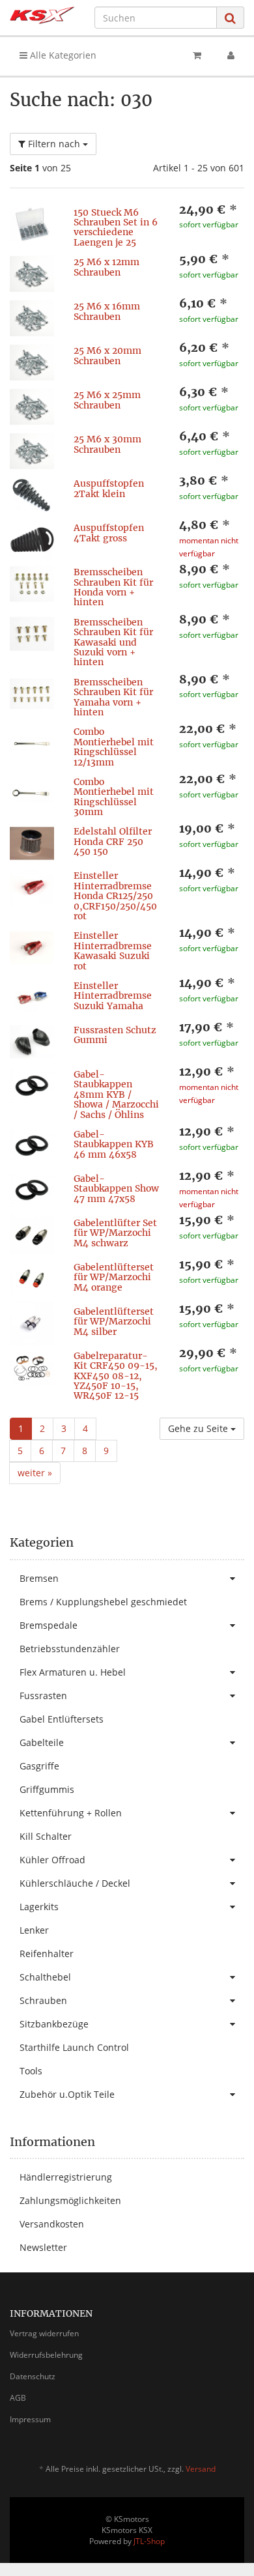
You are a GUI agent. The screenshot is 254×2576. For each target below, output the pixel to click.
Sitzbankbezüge (54, 2024)
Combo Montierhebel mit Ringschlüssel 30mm (114, 797)
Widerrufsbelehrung (46, 2355)
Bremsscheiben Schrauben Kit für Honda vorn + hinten (113, 587)
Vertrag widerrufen (44, 2333)
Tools (31, 2071)
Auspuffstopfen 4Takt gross (109, 533)
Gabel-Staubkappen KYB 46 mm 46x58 (114, 1144)
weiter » (35, 1473)
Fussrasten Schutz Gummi (115, 1035)
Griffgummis (47, 1789)
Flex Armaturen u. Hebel (73, 1672)
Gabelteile (42, 1742)
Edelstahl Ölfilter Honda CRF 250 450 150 (113, 841)
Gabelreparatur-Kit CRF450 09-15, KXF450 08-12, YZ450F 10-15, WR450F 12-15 (116, 1376)
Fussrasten (43, 1696)
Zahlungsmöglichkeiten (70, 2200)
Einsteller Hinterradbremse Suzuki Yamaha (113, 996)
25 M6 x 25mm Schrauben (107, 400)
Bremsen (39, 1578)
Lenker (34, 1930)
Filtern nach (54, 144)
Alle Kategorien (62, 55)
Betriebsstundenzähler (70, 1649)
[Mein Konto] (231, 55)
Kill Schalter (46, 1836)
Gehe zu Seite (199, 1428)
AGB (18, 2398)
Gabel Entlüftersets (62, 1719)
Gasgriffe (39, 1766)
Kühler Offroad (52, 1860)
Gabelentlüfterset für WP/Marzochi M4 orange (114, 1277)
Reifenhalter (47, 1953)
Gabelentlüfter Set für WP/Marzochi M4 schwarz (115, 1233)
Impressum (30, 2419)
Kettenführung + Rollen (71, 1813)
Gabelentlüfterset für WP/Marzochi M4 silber (114, 1322)
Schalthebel (45, 1977)
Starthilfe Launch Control (74, 2047)
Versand (201, 2469)
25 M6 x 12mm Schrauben (106, 267)
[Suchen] (230, 18)
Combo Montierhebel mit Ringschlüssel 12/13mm (114, 747)
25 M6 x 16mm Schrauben (107, 311)
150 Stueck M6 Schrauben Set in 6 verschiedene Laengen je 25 (116, 227)
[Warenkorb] (197, 55)
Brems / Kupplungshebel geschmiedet (103, 1602)
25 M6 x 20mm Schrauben (107, 355)
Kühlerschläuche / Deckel (75, 1883)
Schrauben (43, 2000)
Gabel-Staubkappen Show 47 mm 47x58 (116, 1189)
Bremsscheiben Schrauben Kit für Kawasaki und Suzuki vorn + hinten (113, 642)
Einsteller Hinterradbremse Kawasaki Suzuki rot (113, 951)
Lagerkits (39, 1907)
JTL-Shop (149, 2541)
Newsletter (43, 2247)
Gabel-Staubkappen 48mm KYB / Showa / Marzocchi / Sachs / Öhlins (116, 1095)
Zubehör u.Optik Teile (67, 2094)
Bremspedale (49, 1625)
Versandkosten (52, 2224)
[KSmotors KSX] (42, 15)
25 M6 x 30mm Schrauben (107, 444)
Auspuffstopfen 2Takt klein (109, 488)
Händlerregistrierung (66, 2177)
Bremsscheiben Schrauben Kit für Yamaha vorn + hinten (113, 697)
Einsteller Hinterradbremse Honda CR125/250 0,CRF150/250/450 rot (115, 896)
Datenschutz (33, 2376)
